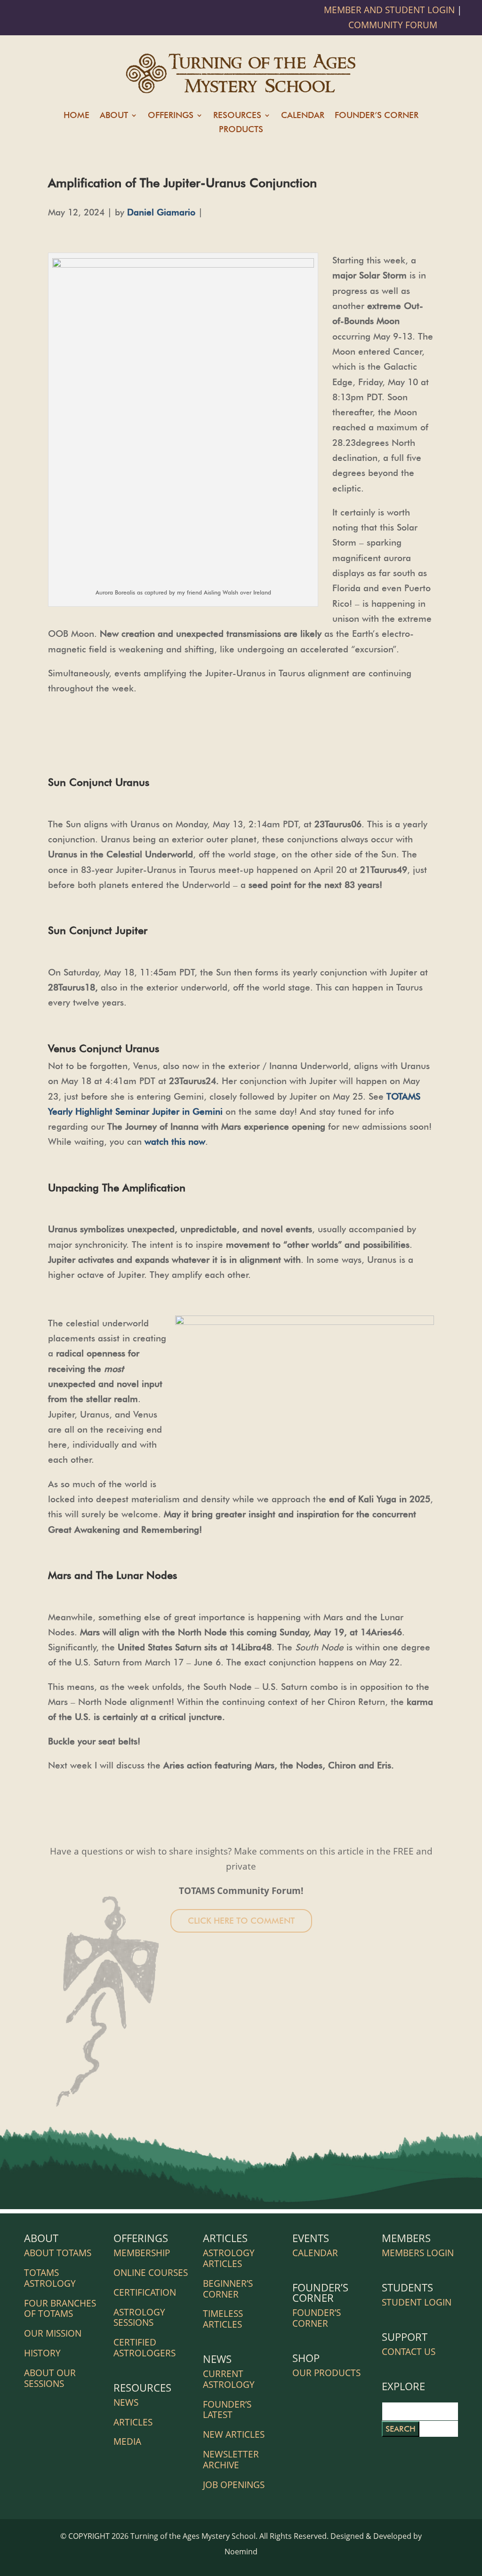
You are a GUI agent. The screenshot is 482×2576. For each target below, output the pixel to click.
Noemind (241, 2552)
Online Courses (151, 2273)
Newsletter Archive (231, 2460)
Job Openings (234, 2485)
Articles (133, 2422)
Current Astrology (229, 2379)
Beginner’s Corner (228, 2289)
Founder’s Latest (227, 2410)
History (42, 2353)
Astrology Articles (229, 2258)
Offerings (171, 116)
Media (127, 2441)
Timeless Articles (223, 2319)
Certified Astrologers (145, 2348)
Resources (237, 116)
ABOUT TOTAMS (58, 2253)
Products (241, 130)
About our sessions (50, 2378)
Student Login (417, 2302)
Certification (145, 2292)
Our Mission (53, 2333)
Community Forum (393, 25)
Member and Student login (390, 10)
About (114, 116)
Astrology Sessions (139, 2318)
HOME (76, 116)
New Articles (234, 2434)
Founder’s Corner (377, 116)
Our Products (326, 2373)
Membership (142, 2253)
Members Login (418, 2253)
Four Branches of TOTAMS (60, 2309)
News (126, 2402)
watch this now (175, 1141)
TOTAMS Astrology (50, 2278)
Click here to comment (241, 1921)
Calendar (303, 116)
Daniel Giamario (161, 212)
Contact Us (409, 2352)
